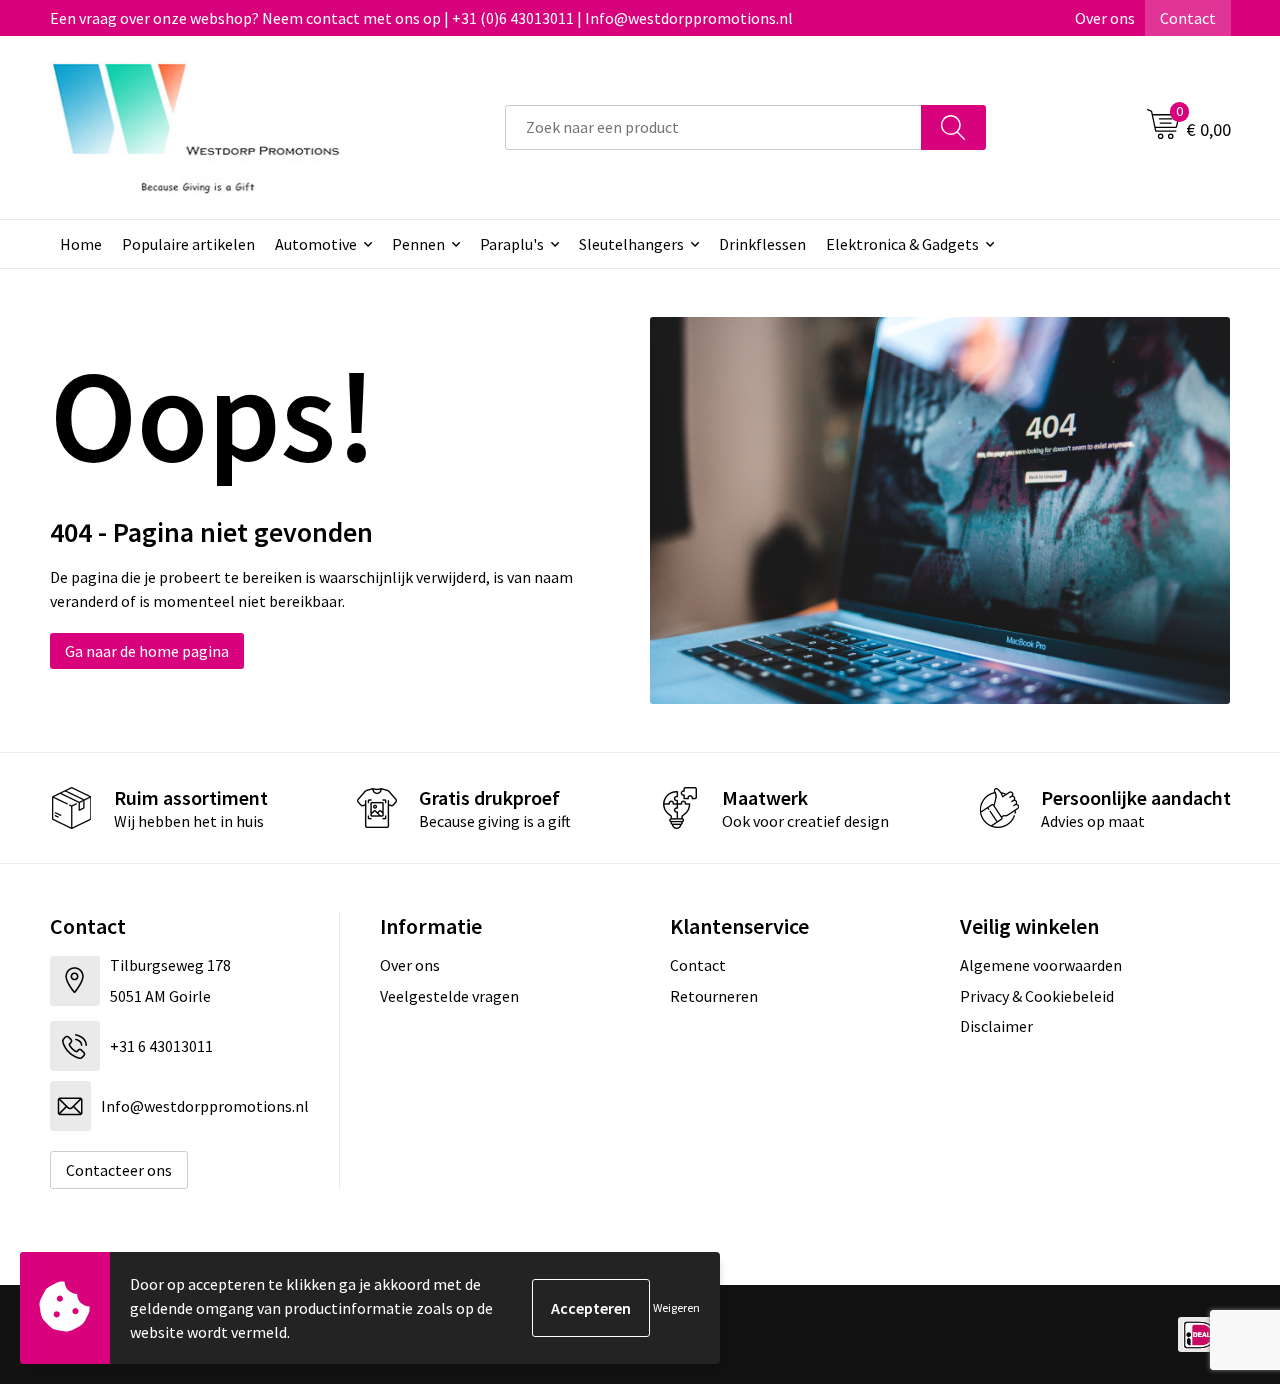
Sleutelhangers (631, 244)
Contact (1188, 18)
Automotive (316, 244)
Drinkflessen (762, 244)
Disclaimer (996, 1026)
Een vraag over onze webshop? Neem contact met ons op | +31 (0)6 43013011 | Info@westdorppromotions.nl (421, 18)
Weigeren (676, 1307)
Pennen (418, 244)
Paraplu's (512, 244)
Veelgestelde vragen (449, 996)
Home (81, 244)
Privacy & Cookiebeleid (1037, 996)
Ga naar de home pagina (147, 651)
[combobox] (713, 127)
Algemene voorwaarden (1041, 965)
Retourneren (714, 996)
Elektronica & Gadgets (902, 244)
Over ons (1105, 18)
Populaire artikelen (188, 244)
